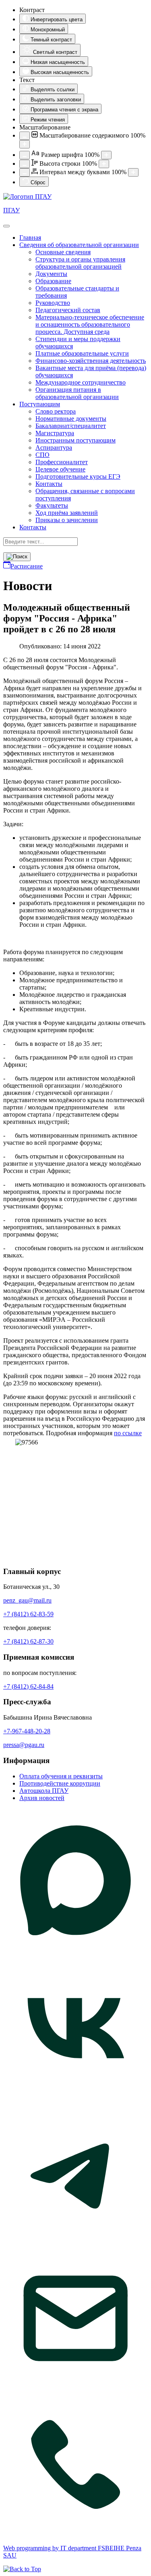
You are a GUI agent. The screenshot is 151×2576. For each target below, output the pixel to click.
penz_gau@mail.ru (27, 1600)
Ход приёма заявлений (67, 513)
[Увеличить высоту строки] (104, 164)
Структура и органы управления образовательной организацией (80, 263)
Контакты (49, 484)
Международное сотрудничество (81, 382)
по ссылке (128, 1433)
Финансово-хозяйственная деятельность (91, 361)
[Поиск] (17, 557)
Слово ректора (56, 411)
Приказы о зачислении (67, 520)
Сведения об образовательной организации (79, 245)
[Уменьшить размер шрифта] (25, 155)
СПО (42, 455)
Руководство (53, 303)
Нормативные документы (71, 419)
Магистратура (55, 433)
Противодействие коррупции (60, 1783)
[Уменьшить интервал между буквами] (25, 172)
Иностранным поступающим (75, 440)
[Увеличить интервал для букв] (133, 172)
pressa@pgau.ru (24, 1745)
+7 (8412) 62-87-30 (28, 1641)
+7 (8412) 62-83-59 (28, 1614)
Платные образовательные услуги (82, 353)
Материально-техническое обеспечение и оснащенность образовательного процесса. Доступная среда (90, 324)
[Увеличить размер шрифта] (106, 155)
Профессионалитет (62, 462)
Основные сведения (63, 252)
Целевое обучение (60, 469)
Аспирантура (54, 448)
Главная (30, 238)
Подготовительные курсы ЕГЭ (78, 476)
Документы (51, 274)
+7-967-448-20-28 (27, 1731)
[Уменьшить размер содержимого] (25, 136)
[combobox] (40, 542)
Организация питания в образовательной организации (77, 393)
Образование (53, 281)
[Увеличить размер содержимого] (25, 144)
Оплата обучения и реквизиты (61, 1776)
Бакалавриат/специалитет (71, 426)
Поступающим (40, 404)
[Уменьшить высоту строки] (25, 164)
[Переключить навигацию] (6, 226)
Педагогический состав (68, 310)
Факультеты (52, 505)
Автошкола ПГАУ (44, 1791)
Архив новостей (42, 1798)
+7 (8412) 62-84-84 (28, 1686)
